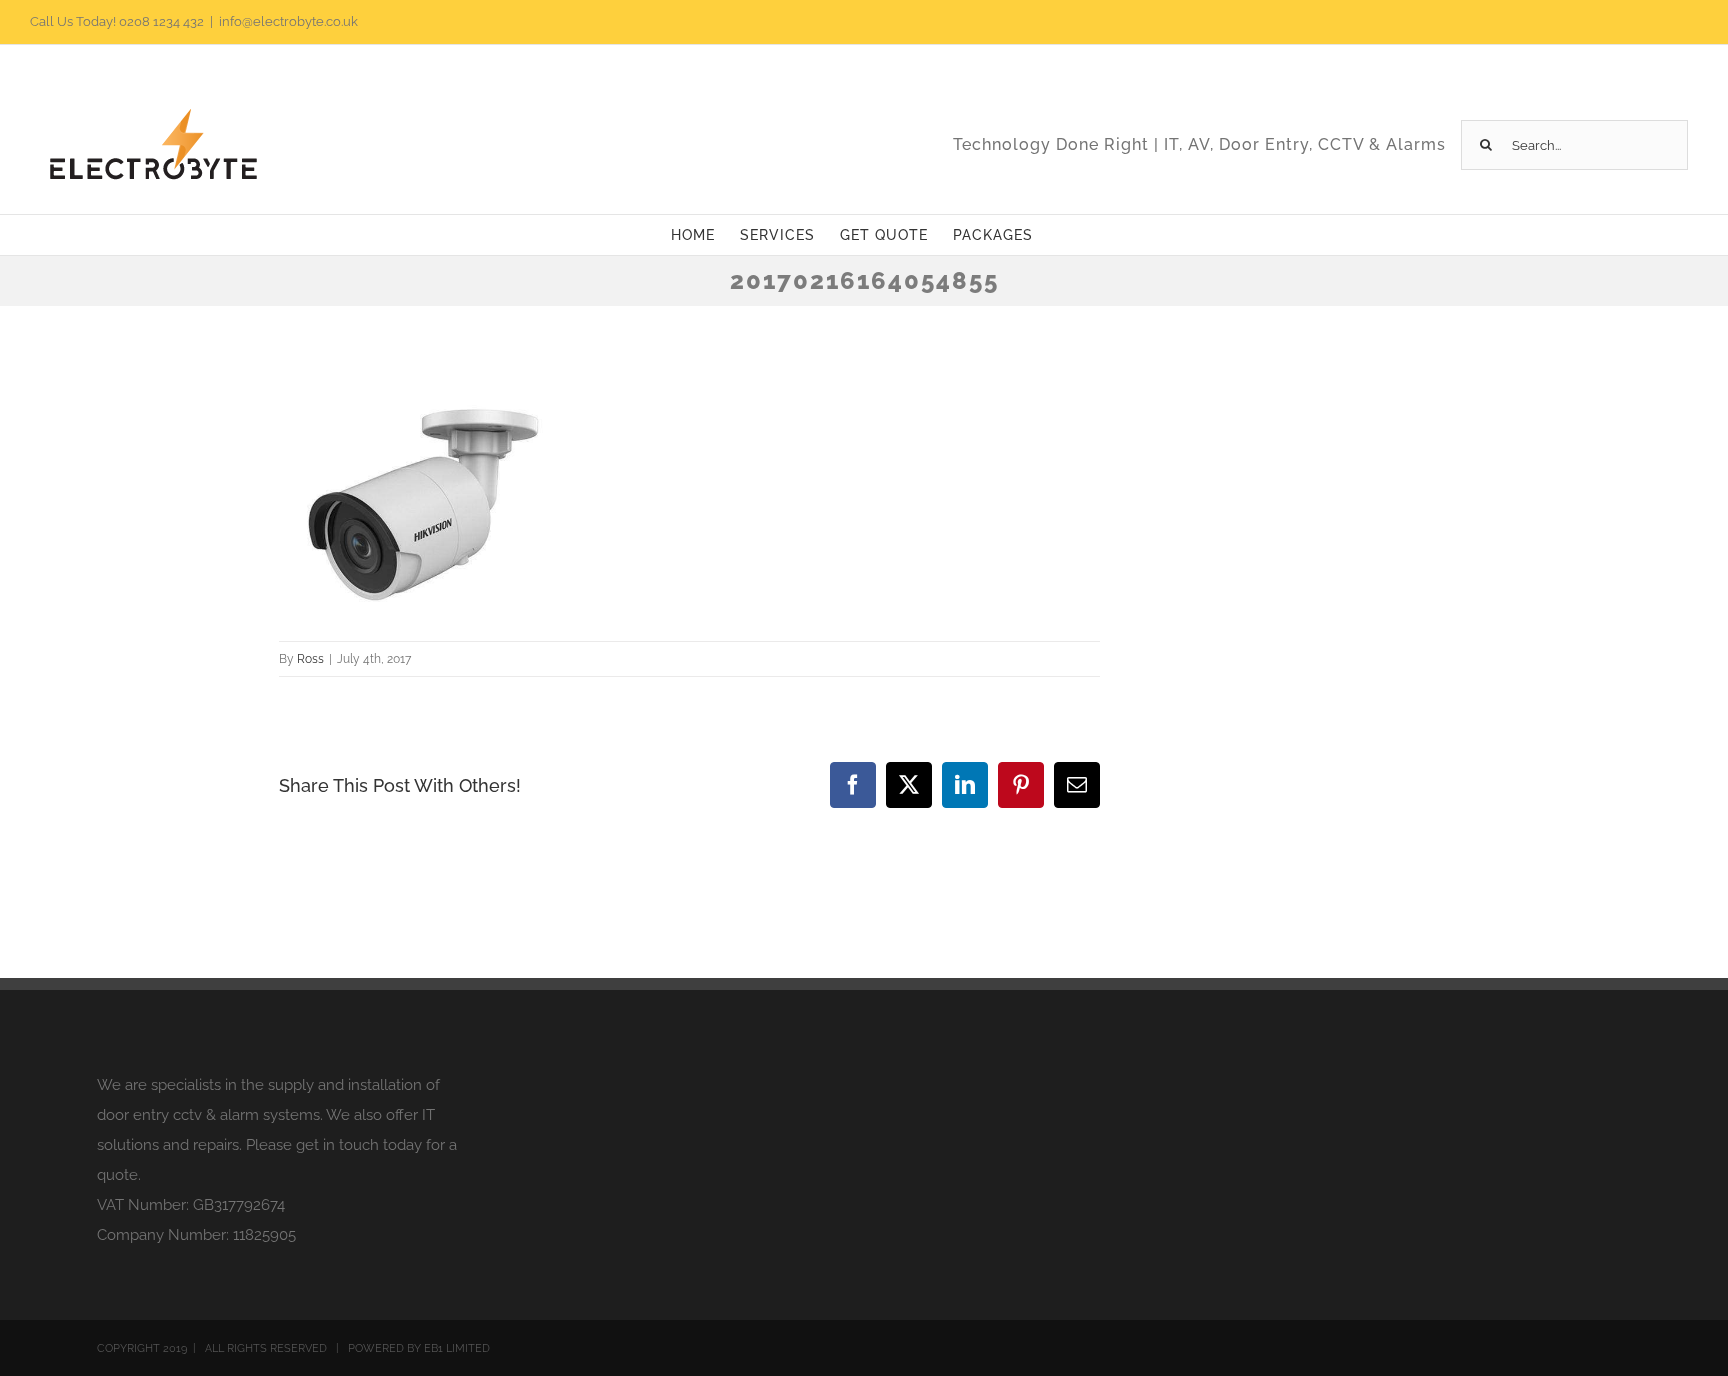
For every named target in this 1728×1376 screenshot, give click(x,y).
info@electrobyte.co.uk (288, 21)
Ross (310, 659)
